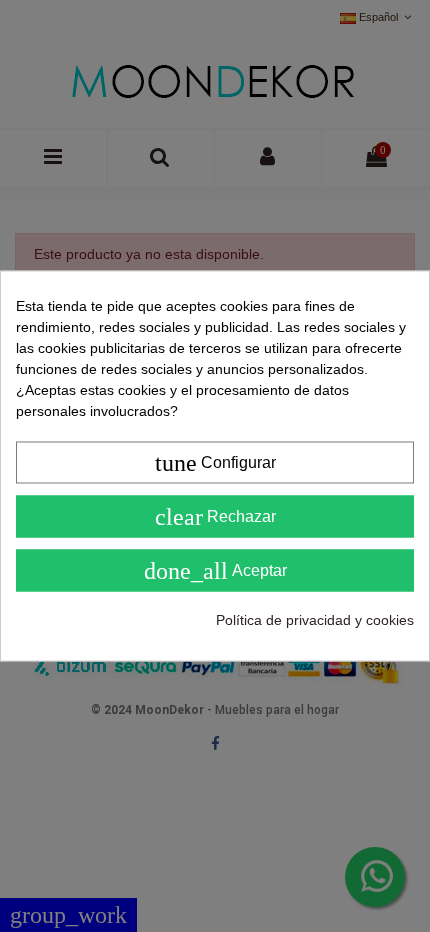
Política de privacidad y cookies (315, 620)
